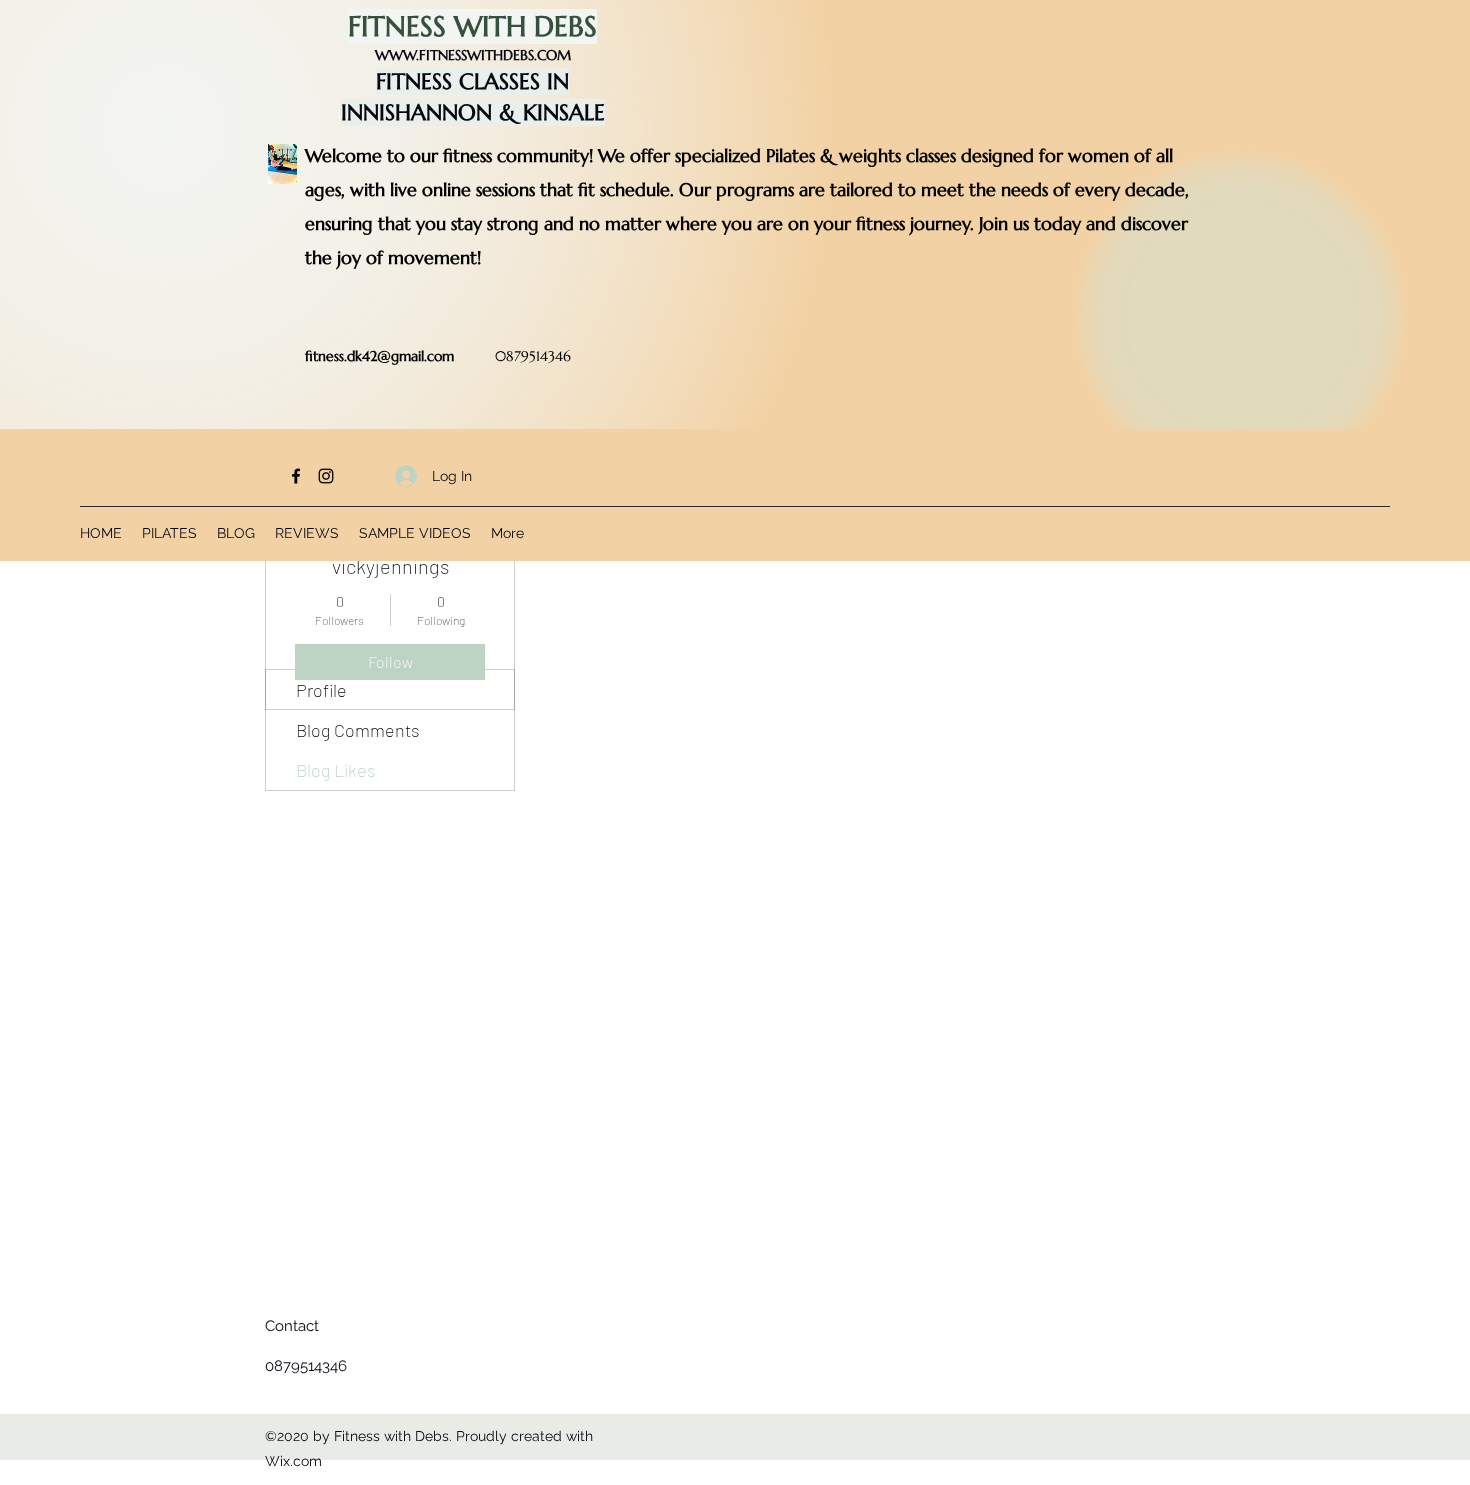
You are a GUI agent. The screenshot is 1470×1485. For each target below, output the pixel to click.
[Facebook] (296, 476)
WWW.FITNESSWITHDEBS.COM (473, 55)
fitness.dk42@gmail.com (379, 356)
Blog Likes (336, 770)
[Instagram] (326, 476)
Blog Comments (358, 730)
